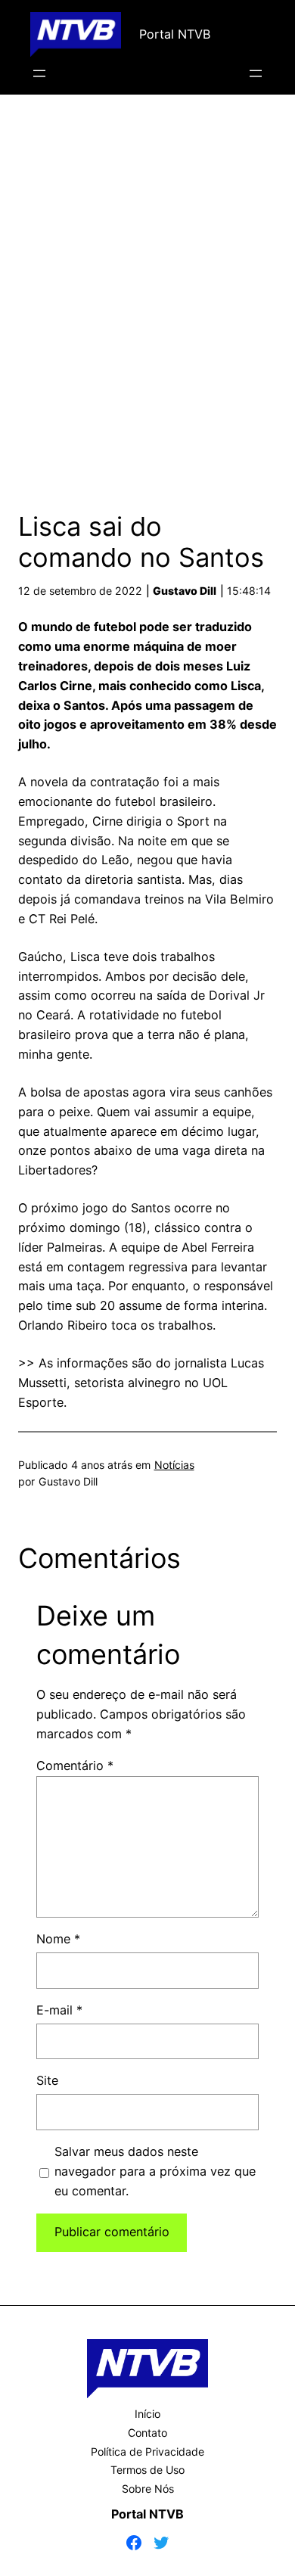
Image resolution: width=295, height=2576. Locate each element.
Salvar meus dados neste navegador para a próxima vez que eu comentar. (155, 2171)
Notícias (174, 1465)
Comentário (75, 1766)
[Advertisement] (147, 297)
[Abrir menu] (39, 73)
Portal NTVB (175, 34)
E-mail (59, 2010)
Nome (58, 1939)
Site (47, 2080)
